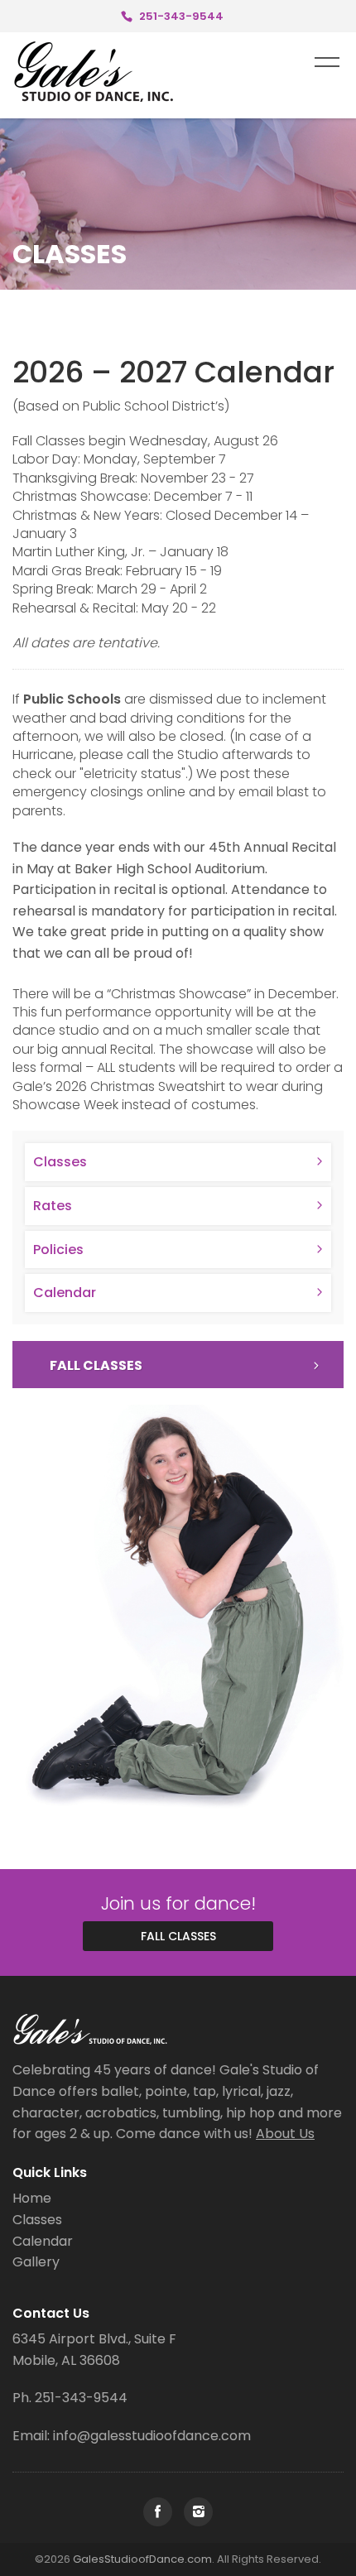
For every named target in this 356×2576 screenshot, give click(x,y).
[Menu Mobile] (327, 61)
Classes (60, 1162)
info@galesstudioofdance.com (152, 2436)
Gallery (36, 2262)
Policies (58, 1250)
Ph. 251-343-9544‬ (70, 2398)
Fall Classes (96, 1365)
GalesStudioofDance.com (142, 2559)
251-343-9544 (181, 16)
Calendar (65, 1293)
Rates (53, 1206)
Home (32, 2198)
